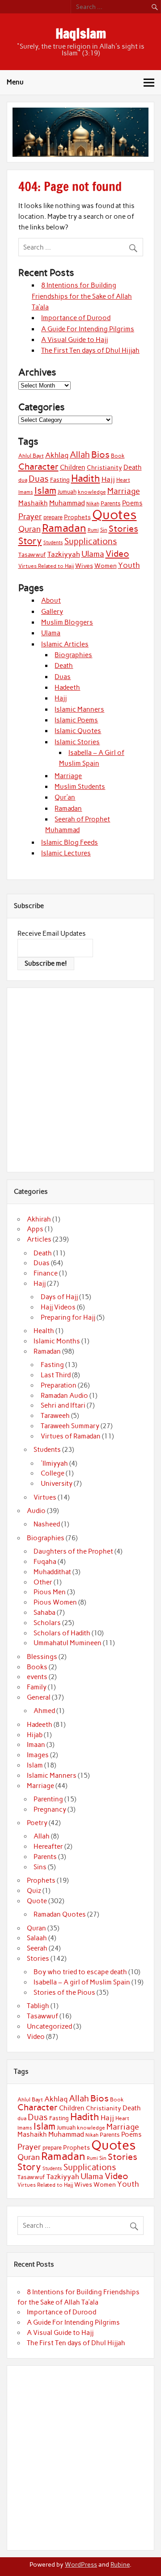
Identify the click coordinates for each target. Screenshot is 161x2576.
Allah (80, 455)
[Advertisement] (80, 1079)
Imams (26, 492)
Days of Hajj (59, 1297)
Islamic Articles (65, 644)
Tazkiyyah (64, 554)
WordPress (81, 2564)
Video (117, 554)
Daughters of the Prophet (73, 1551)
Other (43, 1582)
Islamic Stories (77, 742)
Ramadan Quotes (60, 1914)
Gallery (52, 612)
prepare (53, 517)
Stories (123, 529)
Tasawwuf (32, 554)
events (37, 1677)
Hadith (86, 478)
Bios (100, 454)
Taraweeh (55, 1416)
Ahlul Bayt (31, 456)
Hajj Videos (58, 1307)
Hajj (108, 479)
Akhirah (39, 1219)
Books (37, 1667)
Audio (36, 1511)
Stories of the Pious (64, 1992)
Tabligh (38, 2006)
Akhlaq (57, 455)
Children (73, 467)
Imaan (36, 1745)
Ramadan (64, 528)
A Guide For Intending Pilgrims (88, 329)
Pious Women (55, 1602)
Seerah (37, 1948)
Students (53, 542)
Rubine (120, 2564)
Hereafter (48, 1847)
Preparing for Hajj (68, 1317)
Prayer (30, 517)
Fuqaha (45, 1562)
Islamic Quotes (78, 731)
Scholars (47, 1623)
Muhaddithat (52, 1572)
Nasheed (47, 1524)
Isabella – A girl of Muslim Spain (82, 1982)
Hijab (35, 1735)
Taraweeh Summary (70, 1426)
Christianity (104, 467)
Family (37, 1687)
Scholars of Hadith (62, 1633)
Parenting (48, 1799)
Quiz (34, 1891)
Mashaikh (33, 503)
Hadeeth (67, 688)
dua (23, 480)
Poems (132, 503)
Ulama (93, 554)
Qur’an (65, 797)
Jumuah (67, 492)
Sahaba (44, 1613)
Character (38, 467)
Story (30, 541)
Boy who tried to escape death (80, 1972)
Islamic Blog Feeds (70, 842)
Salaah (37, 1938)
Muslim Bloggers (67, 622)
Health (44, 1331)
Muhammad (67, 503)
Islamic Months (57, 1341)
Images (38, 1755)
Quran (30, 529)
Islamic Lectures (66, 853)
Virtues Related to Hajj (46, 566)
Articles (39, 1239)
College (53, 1473)
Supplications (91, 541)
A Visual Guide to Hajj (74, 340)
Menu (15, 82)
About (51, 600)
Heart (123, 480)
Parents (111, 503)
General (39, 1697)
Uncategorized (49, 2026)
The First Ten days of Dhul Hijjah (90, 350)
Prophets (77, 517)
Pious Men (50, 1592)
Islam (45, 490)
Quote (37, 1901)
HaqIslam (81, 33)
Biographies (73, 655)
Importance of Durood (76, 318)
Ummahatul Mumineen (68, 1643)
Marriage (124, 491)
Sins (40, 1867)
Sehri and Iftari (63, 1405)
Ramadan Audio (64, 1396)
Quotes (114, 515)
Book (118, 456)
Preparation (59, 1385)
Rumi (93, 530)
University (57, 1484)
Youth (129, 565)
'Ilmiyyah (54, 1463)
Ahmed (44, 1711)
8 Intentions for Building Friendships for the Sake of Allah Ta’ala (82, 296)
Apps (35, 1229)
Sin (104, 530)
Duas (39, 479)
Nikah (93, 504)
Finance (46, 1273)
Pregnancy (50, 1809)
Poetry (37, 1823)
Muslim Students (80, 787)
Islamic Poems (76, 720)
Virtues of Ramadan (71, 1436)
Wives (84, 566)
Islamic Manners (79, 709)
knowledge (92, 492)
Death (133, 467)
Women (106, 566)
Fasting (60, 480)
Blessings (42, 1657)
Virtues (45, 1497)
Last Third (56, 1375)
